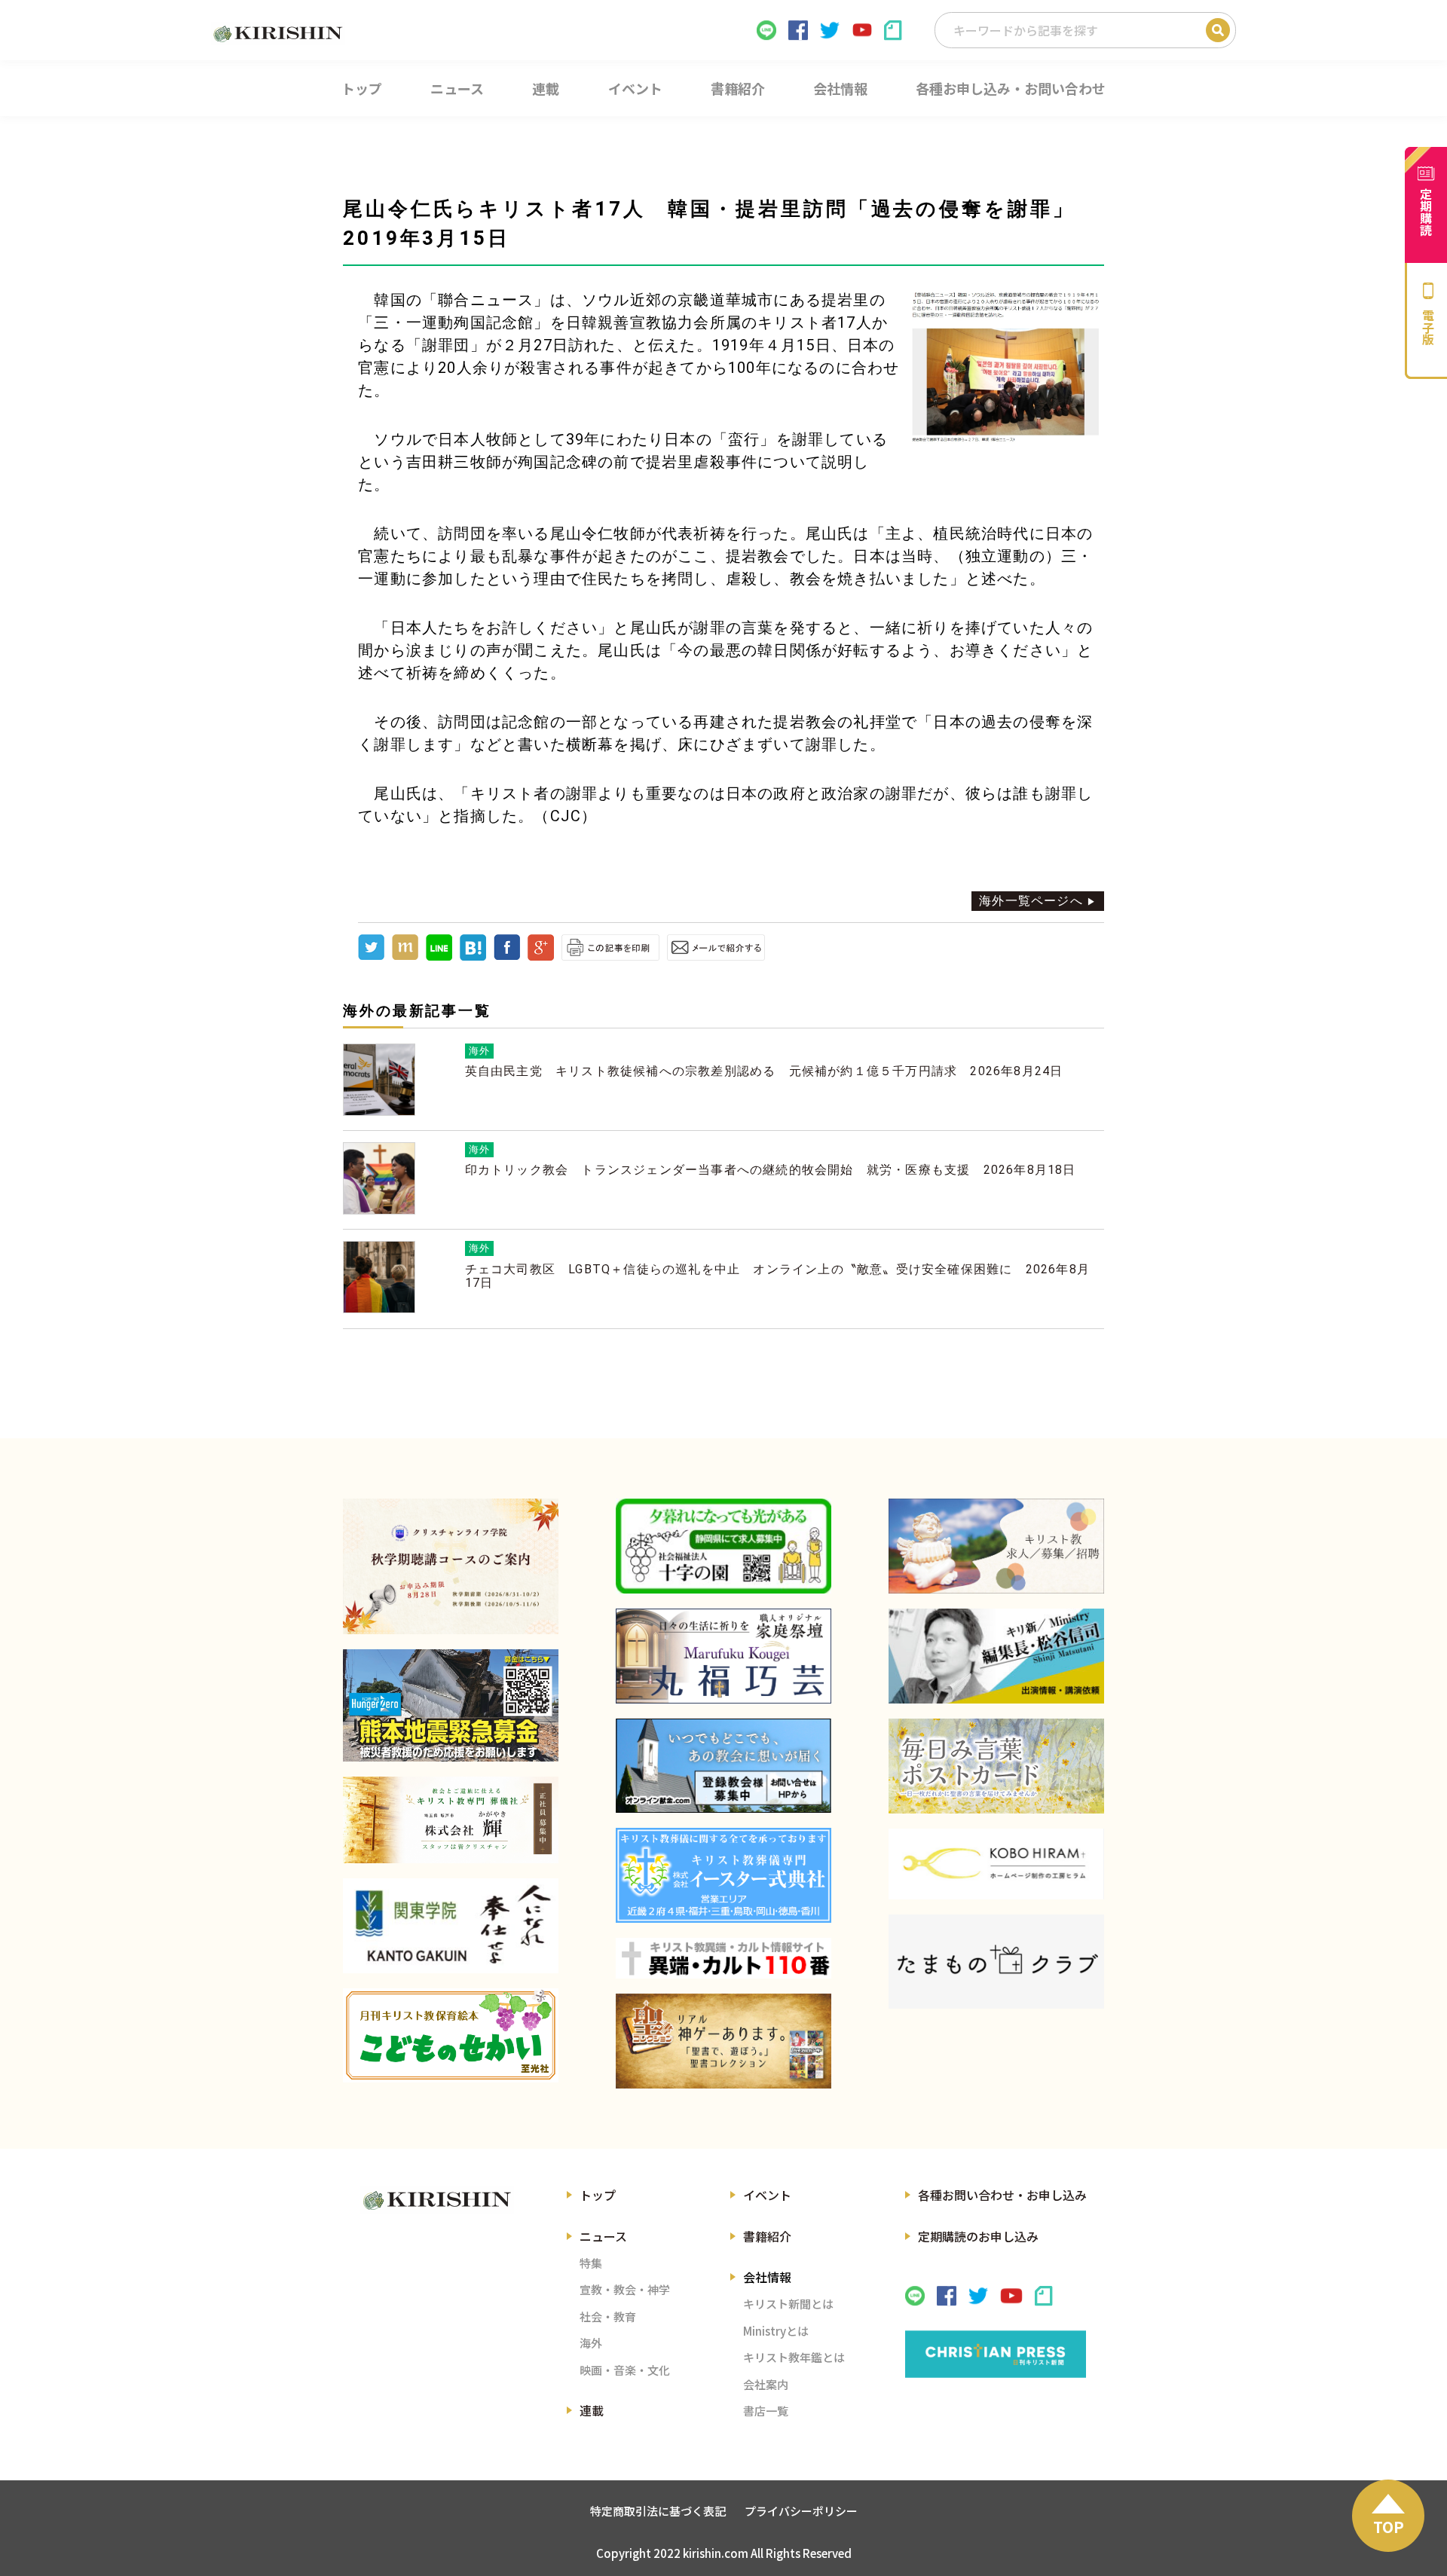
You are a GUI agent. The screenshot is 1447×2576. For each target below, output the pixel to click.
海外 (591, 2343)
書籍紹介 (767, 2236)
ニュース (603, 2236)
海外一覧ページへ (1031, 901)
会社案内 (766, 2384)
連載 (592, 2410)
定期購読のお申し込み (978, 2236)
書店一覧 (766, 2411)
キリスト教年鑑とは (794, 2357)
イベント (767, 2195)
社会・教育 (608, 2316)
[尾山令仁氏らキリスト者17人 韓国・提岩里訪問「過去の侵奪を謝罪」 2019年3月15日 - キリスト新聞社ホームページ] (473, 956)
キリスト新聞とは (788, 2304)
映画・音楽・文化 (625, 2370)
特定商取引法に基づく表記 (658, 2511)
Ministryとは (776, 2331)
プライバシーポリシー (801, 2511)
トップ (598, 2195)
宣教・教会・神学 (625, 2289)
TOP (1389, 2527)
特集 (591, 2263)
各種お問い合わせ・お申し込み (1002, 2195)
